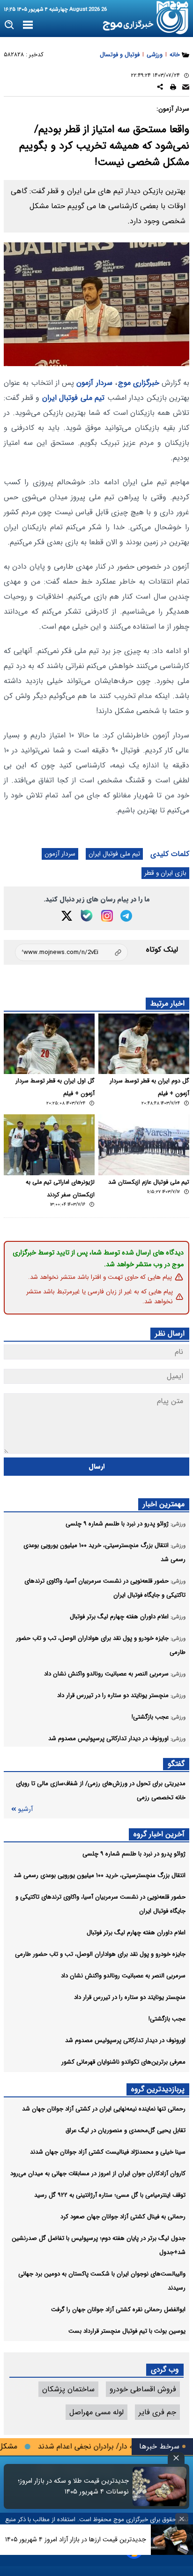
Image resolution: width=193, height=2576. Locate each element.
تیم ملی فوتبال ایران (74, 398)
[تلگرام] (126, 916)
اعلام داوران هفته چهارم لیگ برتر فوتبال (136, 1933)
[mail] (186, 88)
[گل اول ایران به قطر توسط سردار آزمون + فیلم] (49, 1044)
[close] (176, 2458)
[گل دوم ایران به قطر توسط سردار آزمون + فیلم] (144, 1044)
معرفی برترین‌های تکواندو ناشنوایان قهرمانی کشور (123, 2062)
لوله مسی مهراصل (96, 2412)
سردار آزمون (94, 383)
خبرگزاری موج (139, 383)
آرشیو (25, 1809)
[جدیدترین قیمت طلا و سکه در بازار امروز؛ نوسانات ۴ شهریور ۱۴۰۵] (160, 2486)
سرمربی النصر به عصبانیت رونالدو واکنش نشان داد (123, 1976)
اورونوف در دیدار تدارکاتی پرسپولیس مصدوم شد (125, 2040)
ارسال (97, 1467)
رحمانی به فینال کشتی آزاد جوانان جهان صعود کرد (123, 2217)
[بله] (87, 916)
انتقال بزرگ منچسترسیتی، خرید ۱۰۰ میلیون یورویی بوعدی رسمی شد (100, 1875)
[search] (10, 25)
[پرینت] (173, 88)
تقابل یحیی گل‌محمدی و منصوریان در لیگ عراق (126, 2130)
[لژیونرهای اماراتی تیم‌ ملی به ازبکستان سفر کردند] (49, 1145)
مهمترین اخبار (164, 1504)
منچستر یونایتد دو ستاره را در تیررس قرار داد (130, 1997)
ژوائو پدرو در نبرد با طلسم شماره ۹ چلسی (134, 1854)
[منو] (28, 25)
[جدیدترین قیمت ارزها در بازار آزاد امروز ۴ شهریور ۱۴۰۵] (172, 2540)
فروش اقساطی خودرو (143, 2389)
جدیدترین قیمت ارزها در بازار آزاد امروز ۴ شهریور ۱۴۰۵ (76, 2539)
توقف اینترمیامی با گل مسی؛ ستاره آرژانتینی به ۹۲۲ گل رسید (110, 2195)
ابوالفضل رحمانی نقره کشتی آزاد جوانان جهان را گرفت (118, 2309)
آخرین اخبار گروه (159, 1834)
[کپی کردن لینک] (71, 952)
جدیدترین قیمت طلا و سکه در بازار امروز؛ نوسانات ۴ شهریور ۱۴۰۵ (73, 2486)
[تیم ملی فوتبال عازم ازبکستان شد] (144, 1145)
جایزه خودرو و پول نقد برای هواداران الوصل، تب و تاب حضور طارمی (100, 1954)
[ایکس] (67, 916)
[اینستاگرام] (107, 916)
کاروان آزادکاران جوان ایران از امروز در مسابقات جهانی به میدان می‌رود (98, 2174)
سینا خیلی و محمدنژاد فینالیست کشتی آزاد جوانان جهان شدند (108, 2152)
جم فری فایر (157, 2412)
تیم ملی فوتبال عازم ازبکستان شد (149, 1182)
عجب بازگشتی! (167, 2019)
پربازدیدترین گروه (158, 2089)
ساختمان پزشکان (68, 2389)
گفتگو (176, 1764)
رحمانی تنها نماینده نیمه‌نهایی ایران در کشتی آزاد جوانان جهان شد (104, 2109)
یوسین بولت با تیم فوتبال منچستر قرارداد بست (127, 2331)
